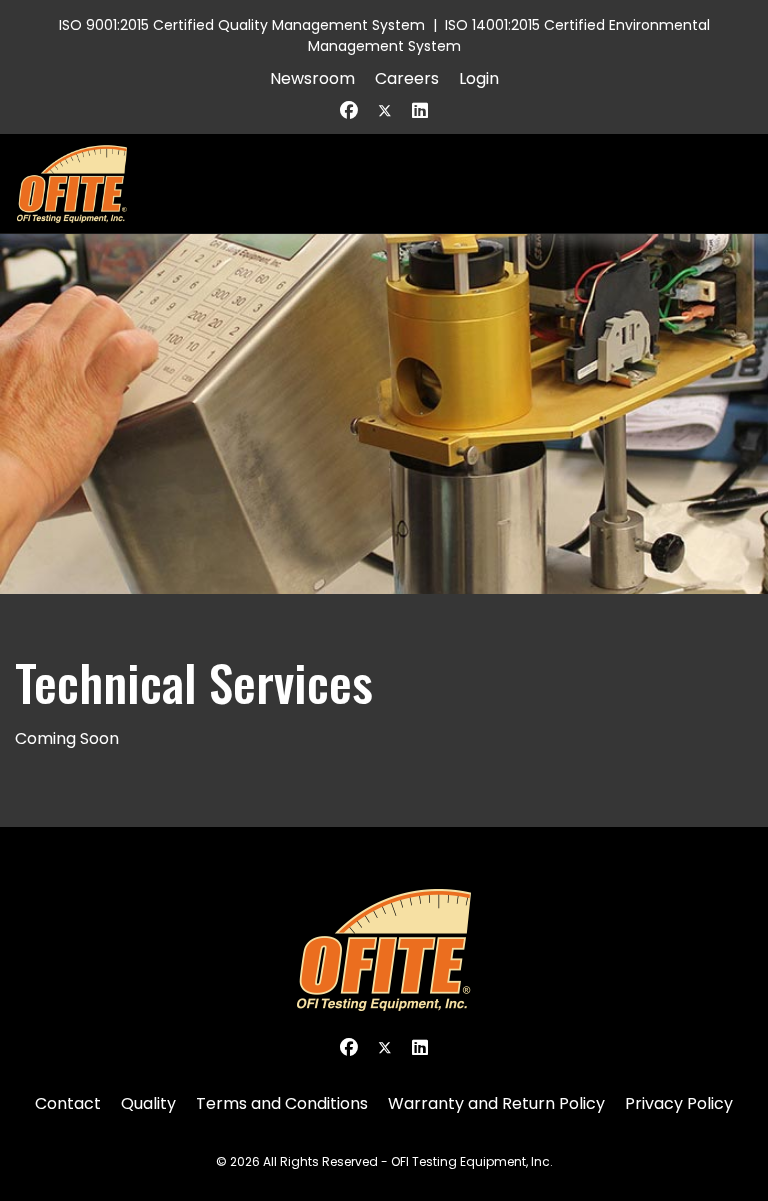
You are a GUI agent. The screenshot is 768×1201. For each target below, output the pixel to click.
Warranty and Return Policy (496, 1103)
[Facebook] (349, 110)
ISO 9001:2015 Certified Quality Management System (242, 25)
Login (479, 78)
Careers (407, 78)
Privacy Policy (679, 1103)
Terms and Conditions (282, 1103)
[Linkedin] (420, 110)
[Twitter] (385, 110)
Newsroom (312, 78)
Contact (68, 1103)
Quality (148, 1103)
